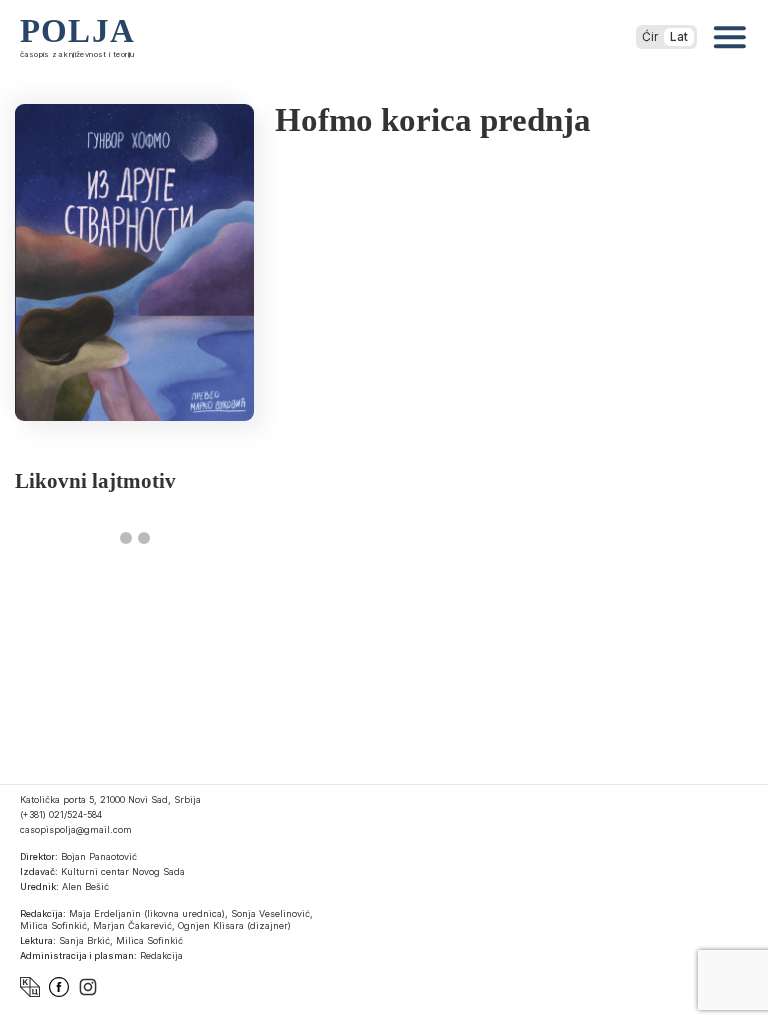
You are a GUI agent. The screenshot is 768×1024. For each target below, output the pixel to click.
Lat (679, 36)
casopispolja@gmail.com (76, 829)
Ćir (650, 36)
